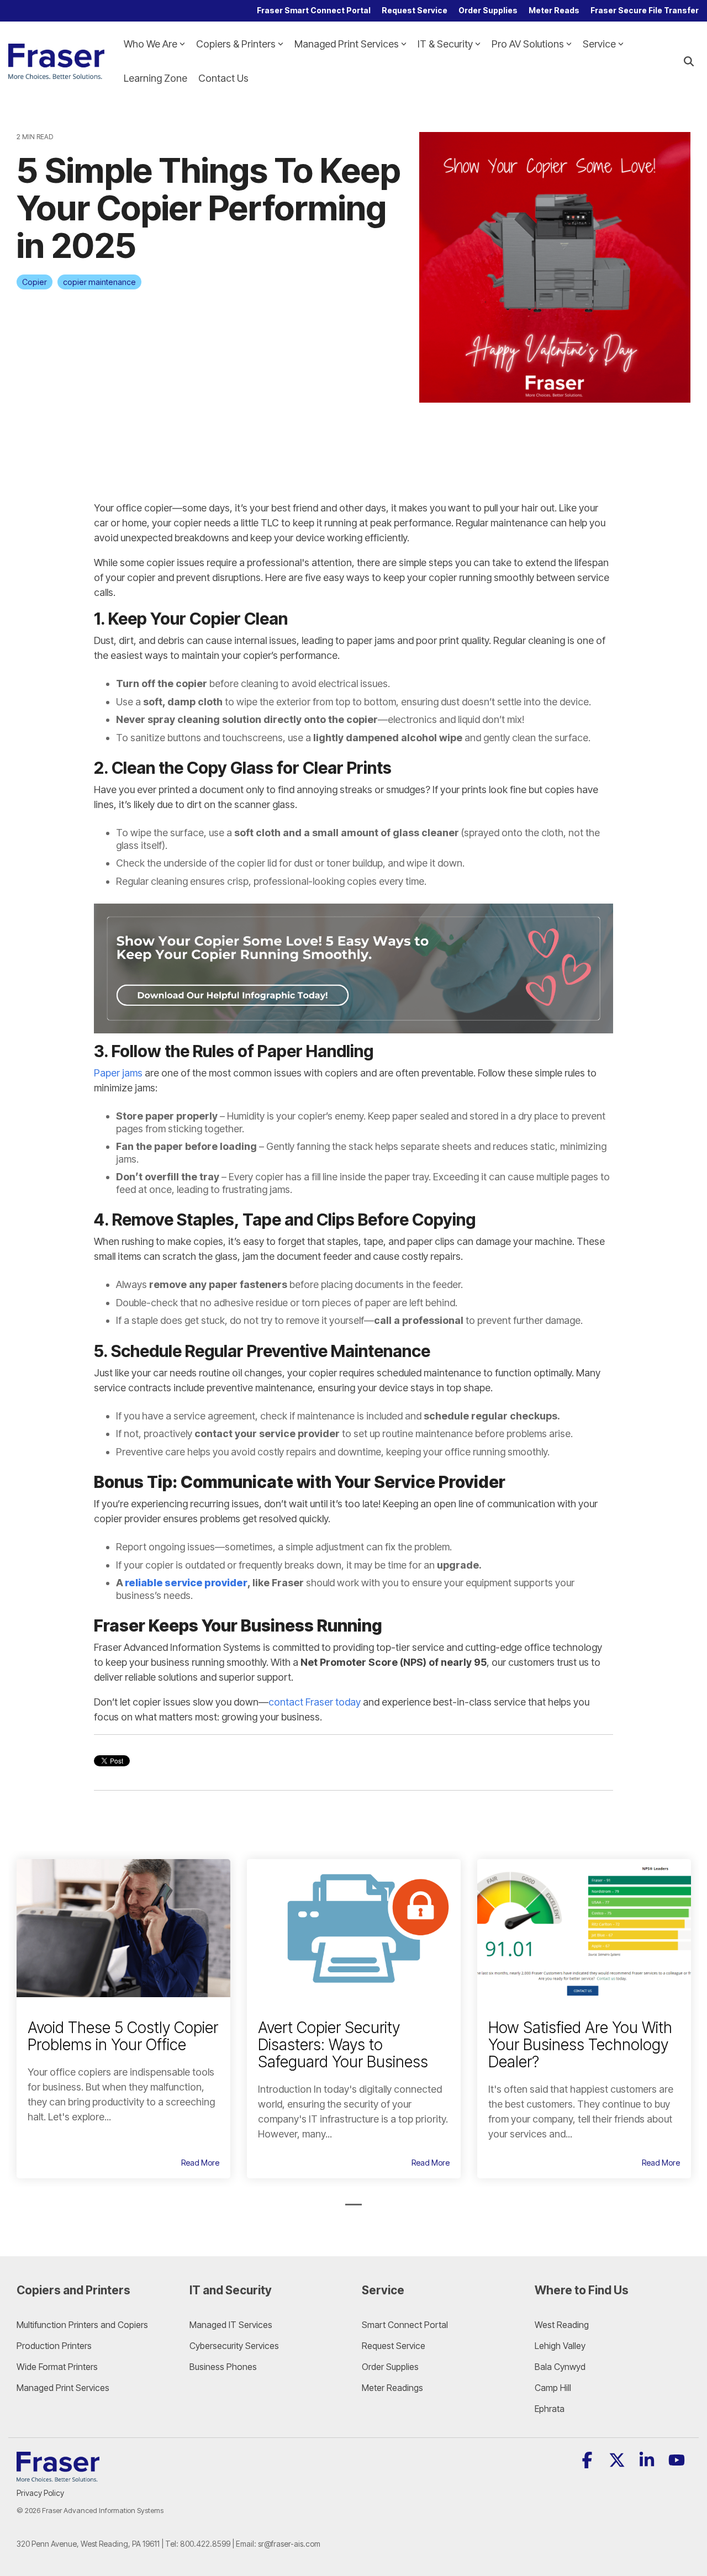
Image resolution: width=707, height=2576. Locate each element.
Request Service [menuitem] (415, 10)
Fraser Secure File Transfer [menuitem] (645, 10)
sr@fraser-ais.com (289, 2544)
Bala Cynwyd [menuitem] (560, 2367)
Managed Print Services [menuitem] (63, 2388)
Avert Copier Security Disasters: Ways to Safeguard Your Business (343, 2045)
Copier (35, 282)
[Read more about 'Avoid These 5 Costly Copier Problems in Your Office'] (123, 1928)
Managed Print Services (347, 44)
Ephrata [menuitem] (550, 2409)
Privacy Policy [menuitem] (40, 2493)
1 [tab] (351, 2209)
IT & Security (445, 44)
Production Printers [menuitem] (54, 2346)
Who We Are (151, 44)
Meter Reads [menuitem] (554, 10)
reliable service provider (186, 1583)
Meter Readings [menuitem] (392, 2388)
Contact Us (223, 78)
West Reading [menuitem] (562, 2325)
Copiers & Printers (236, 44)
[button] (588, 2463)
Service (599, 44)
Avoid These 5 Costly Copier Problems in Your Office (123, 2036)
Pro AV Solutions (528, 44)
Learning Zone (155, 78)
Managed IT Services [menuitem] (231, 2325)
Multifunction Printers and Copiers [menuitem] (82, 2325)
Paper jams (118, 1073)
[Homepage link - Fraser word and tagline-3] (58, 2475)
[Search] (689, 62)
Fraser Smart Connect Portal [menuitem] (314, 10)
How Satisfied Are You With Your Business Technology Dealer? (580, 2045)
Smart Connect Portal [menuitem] (405, 2325)
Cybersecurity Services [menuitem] (234, 2346)
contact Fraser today (315, 1702)
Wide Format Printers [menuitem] (57, 2367)
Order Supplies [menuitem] (488, 10)
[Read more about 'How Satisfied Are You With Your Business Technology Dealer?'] (584, 1928)
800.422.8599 (205, 2544)
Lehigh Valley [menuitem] (560, 2346)
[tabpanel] (123, 2019)
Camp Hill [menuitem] (553, 2388)
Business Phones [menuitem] (223, 2367)
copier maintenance (99, 282)
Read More (200, 2163)
